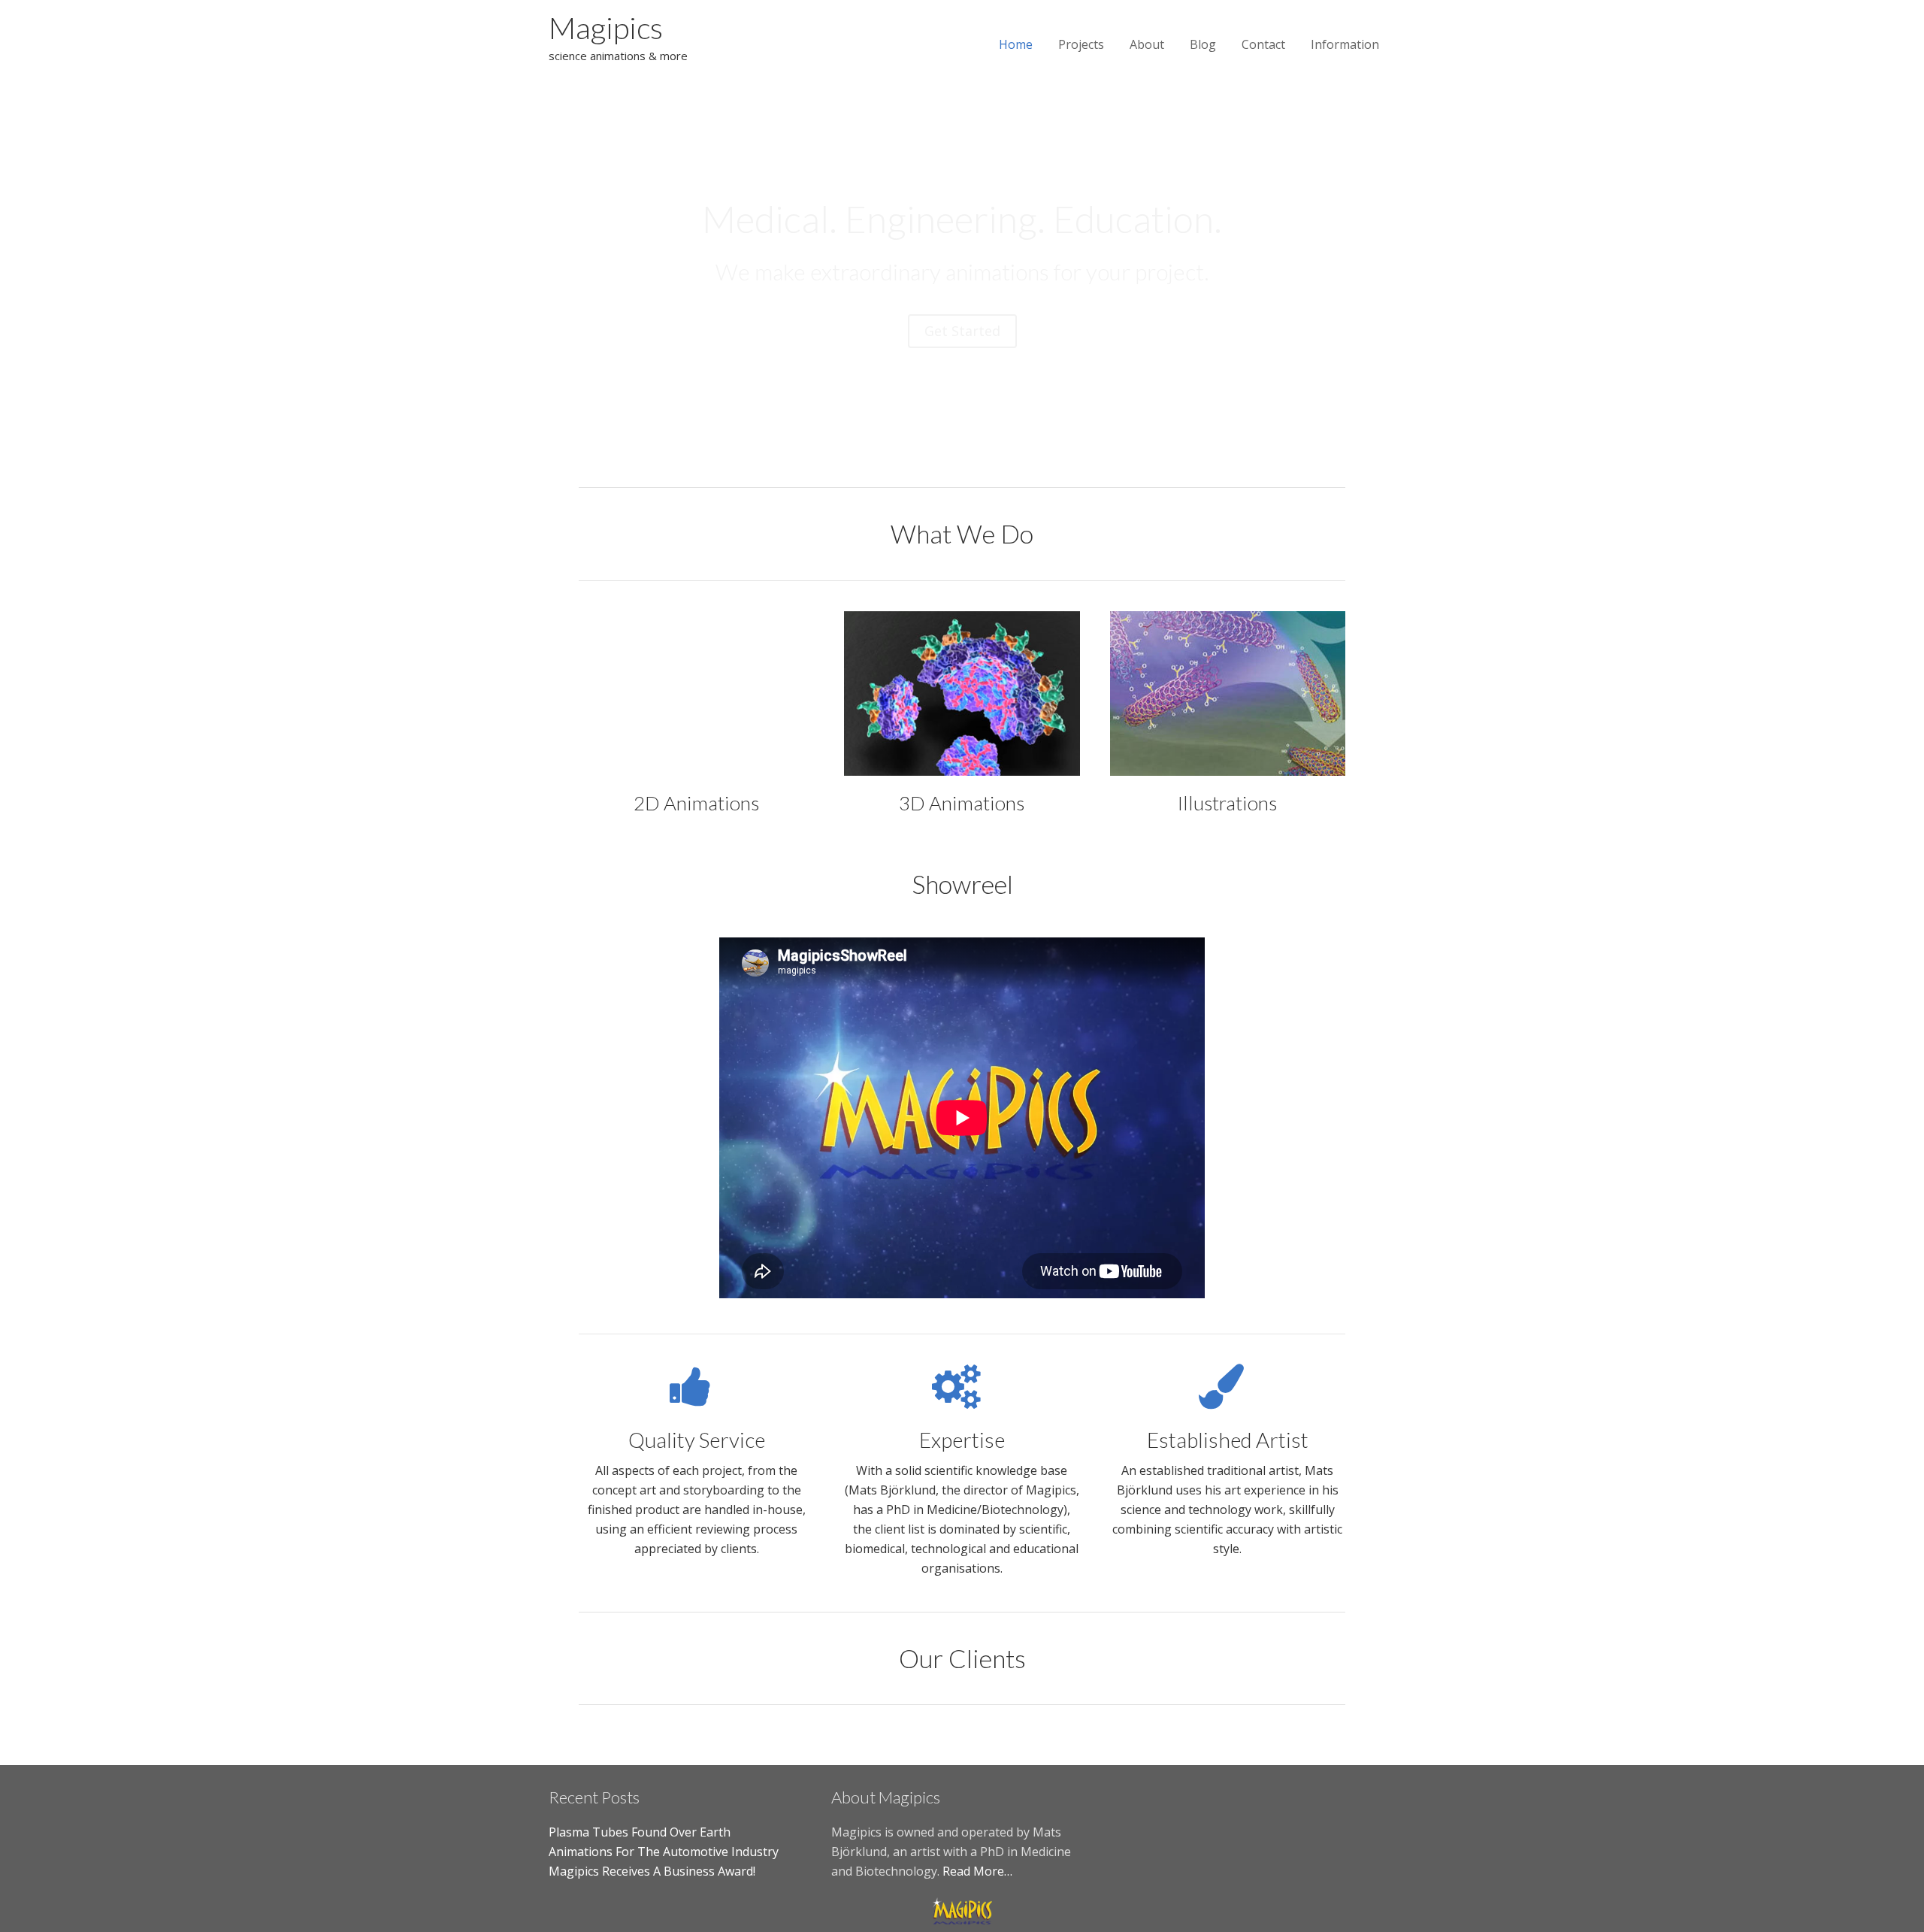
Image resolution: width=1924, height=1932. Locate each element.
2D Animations (696, 803)
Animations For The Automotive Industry (664, 1852)
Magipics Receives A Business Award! (652, 1871)
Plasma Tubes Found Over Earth (640, 1832)
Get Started (962, 331)
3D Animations (962, 803)
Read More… (977, 1871)
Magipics (606, 28)
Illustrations (1227, 803)
